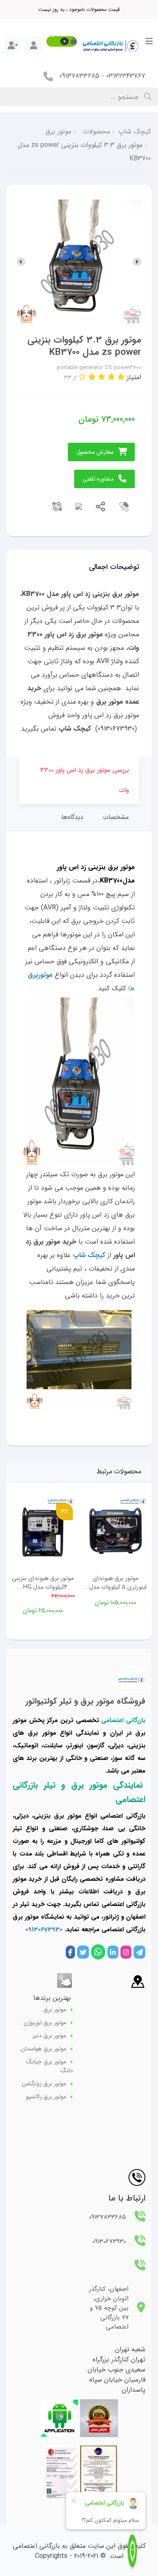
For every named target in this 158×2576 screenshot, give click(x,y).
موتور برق (55, 2010)
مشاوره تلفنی (98, 479)
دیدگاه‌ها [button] (72, 817)
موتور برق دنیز (49, 2036)
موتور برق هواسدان (44, 2049)
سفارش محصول (95, 452)
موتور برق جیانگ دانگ (50, 2066)
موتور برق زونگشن (44, 2084)
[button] (62, 41)
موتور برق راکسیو (46, 2097)
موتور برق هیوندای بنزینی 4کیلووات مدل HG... (43, 1583)
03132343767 (126, 76)
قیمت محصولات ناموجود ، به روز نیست (79, 9)
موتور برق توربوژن (45, 2023)
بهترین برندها (52, 1998)
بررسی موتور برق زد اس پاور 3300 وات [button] (84, 780)
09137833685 (79, 76)
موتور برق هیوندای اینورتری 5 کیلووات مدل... (115, 1583)
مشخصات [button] (116, 817)
